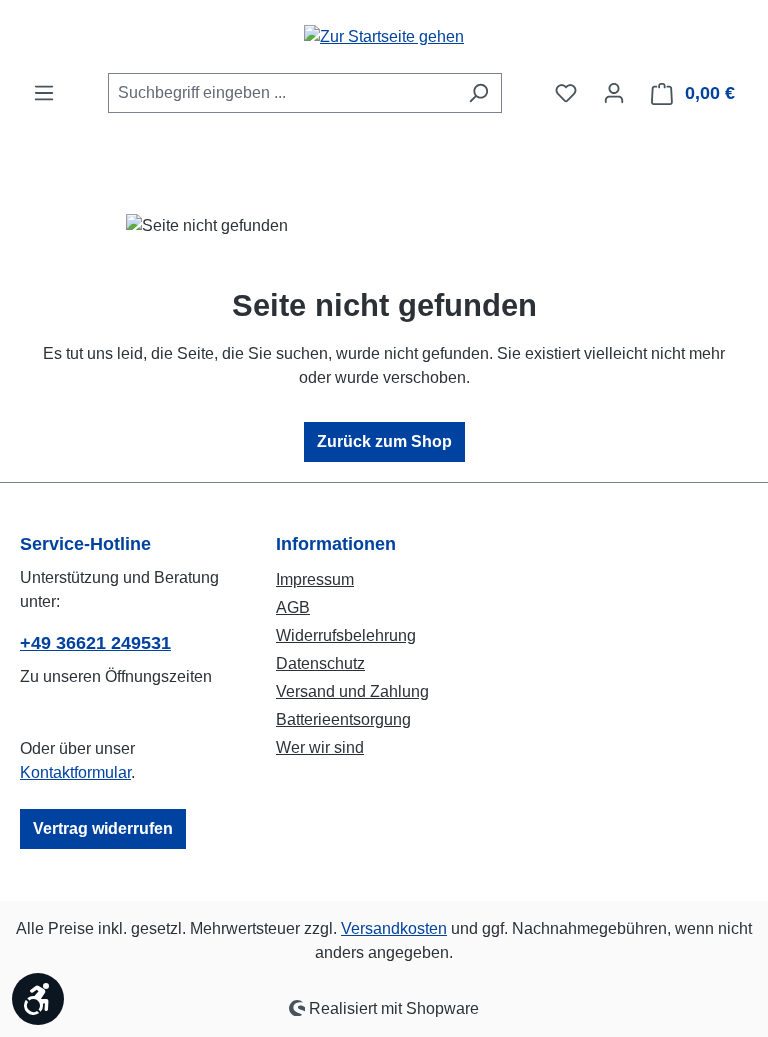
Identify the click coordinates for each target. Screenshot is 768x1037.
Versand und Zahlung (352, 691)
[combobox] (282, 93)
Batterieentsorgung (343, 719)
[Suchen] (478, 93)
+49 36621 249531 (95, 643)
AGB (293, 607)
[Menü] (44, 93)
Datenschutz (320, 663)
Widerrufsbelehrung (346, 635)
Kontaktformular (75, 772)
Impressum (315, 579)
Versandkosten (394, 928)
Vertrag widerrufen (103, 828)
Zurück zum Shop (384, 441)
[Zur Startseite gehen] (384, 36)
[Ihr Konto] (614, 93)
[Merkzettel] (566, 93)
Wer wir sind (320, 747)
